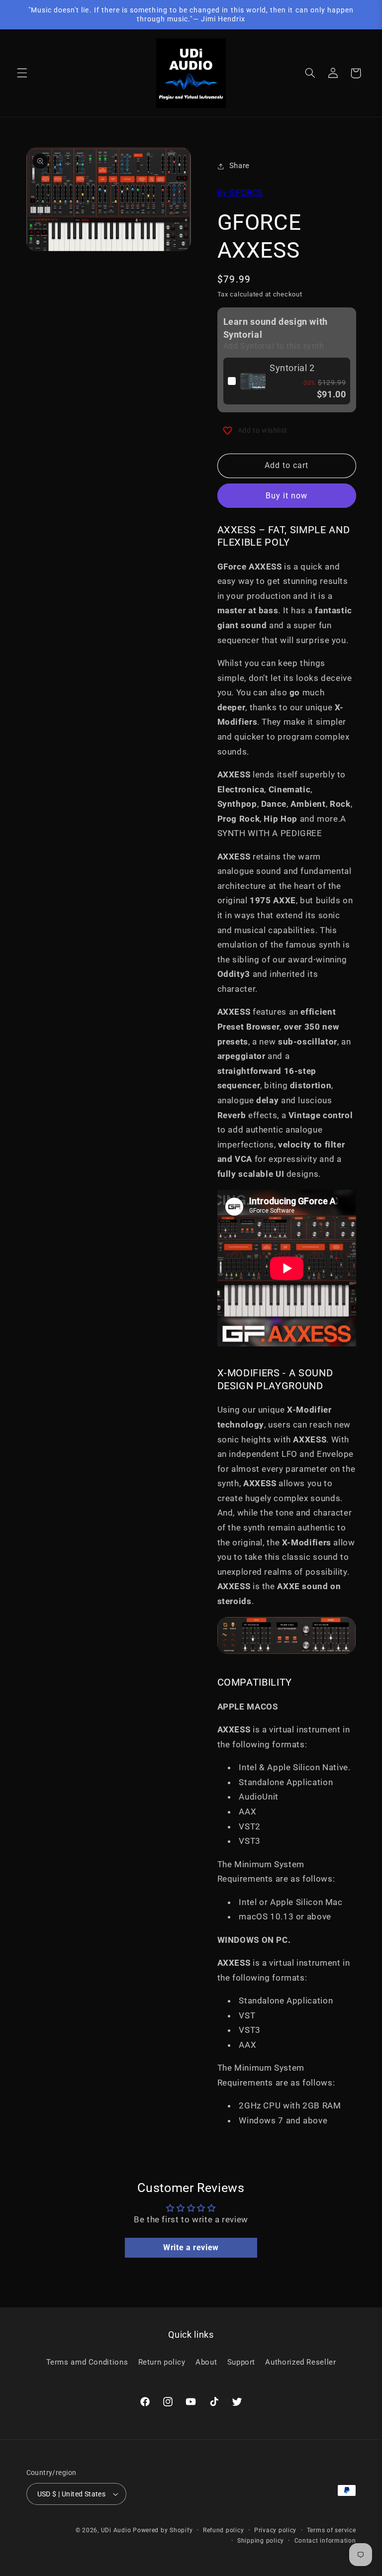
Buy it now (287, 496)
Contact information (325, 2541)
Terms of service (332, 2530)
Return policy (162, 2362)
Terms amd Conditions (87, 2362)
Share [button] (239, 166)
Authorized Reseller (300, 2362)
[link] (253, 381)
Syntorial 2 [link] (292, 368)
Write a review (191, 2247)
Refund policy (224, 2530)
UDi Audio (116, 2530)
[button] (22, 73)
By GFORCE (240, 192)
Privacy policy (275, 2530)
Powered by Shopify (163, 2530)
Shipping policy (261, 2541)
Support (241, 2362)
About (206, 2362)
